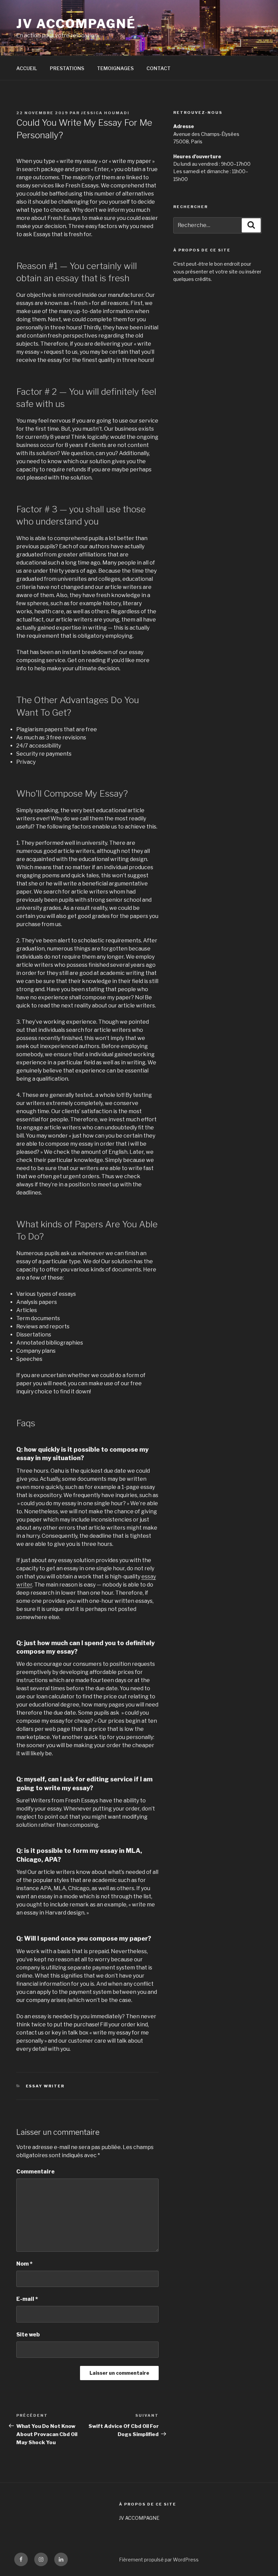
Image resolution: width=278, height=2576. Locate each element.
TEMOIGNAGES (115, 68)
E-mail (27, 2299)
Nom (24, 2264)
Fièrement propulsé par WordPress (159, 2560)
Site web (28, 2335)
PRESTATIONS (67, 68)
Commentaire (35, 2172)
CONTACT (158, 68)
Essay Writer (45, 2086)
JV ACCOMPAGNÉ (76, 24)
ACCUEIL (27, 68)
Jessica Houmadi (105, 113)
